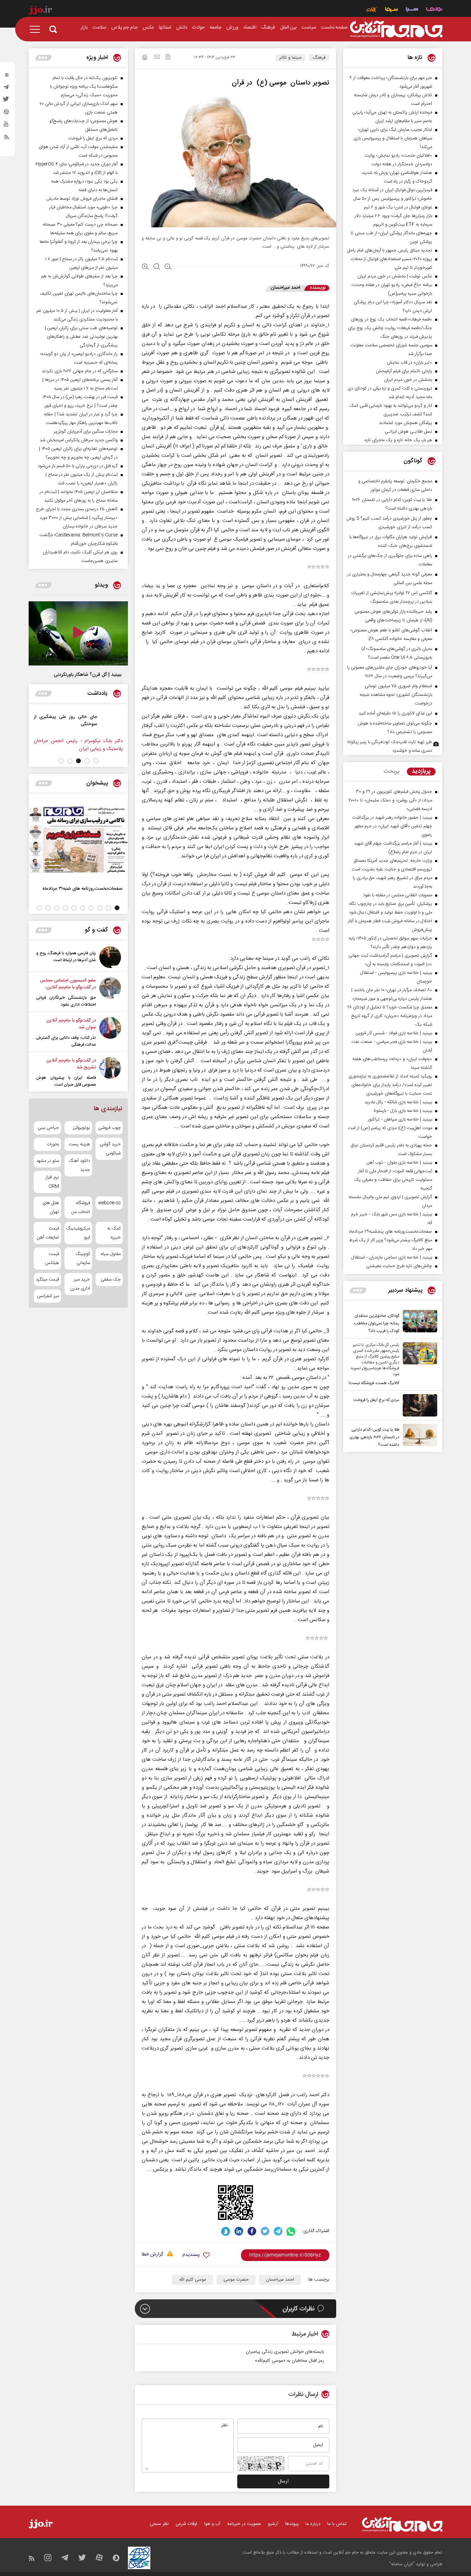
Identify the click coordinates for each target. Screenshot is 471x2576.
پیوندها (292, 2524)
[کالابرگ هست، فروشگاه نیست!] (418, 1364)
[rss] (7, 138)
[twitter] (7, 101)
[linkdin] (239, 2231)
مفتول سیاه (111, 1254)
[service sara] (412, 10)
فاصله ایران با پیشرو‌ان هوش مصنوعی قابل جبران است (66, 1081)
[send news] (157, 58)
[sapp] (7, 126)
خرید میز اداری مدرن (80, 1284)
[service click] (372, 10)
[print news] (145, 58)
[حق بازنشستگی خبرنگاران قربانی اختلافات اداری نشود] (110, 993)
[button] (96, 761)
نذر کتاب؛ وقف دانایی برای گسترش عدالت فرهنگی (66, 1041)
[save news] (168, 58)
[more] (358, 1290)
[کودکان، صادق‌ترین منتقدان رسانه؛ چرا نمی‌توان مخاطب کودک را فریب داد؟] (418, 1322)
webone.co (109, 1203)
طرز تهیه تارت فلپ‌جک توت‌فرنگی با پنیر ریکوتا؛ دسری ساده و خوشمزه (390, 746)
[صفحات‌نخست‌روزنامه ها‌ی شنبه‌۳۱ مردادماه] (78, 839)
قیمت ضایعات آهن (48, 1233)
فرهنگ (319, 58)
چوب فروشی (109, 1128)
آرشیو (273, 2524)
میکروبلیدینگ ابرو (78, 1233)
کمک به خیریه (114, 1233)
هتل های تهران (51, 1207)
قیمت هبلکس (52, 1259)
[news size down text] (168, 267)
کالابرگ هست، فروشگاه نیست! (374, 1383)
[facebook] (252, 2231)
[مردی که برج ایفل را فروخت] (418, 1405)
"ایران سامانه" (402, 2564)
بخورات (53, 1144)
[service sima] (392, 10)
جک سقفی (111, 1280)
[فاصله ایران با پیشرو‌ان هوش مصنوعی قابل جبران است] (110, 1073)
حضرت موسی (236, 2280)
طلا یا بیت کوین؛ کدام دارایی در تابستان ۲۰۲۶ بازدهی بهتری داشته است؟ (374, 1437)
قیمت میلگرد (47, 1280)
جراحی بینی (48, 1128)
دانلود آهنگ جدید (79, 1165)
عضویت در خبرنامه (244, 2524)
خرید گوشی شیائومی (110, 1149)
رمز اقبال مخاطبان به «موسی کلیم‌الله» (289, 2361)
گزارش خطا (152, 2255)
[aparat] (7, 113)
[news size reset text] (157, 267)
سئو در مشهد (48, 1161)
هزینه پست (79, 1144)
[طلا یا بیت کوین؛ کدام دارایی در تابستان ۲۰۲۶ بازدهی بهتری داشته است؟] (418, 1436)
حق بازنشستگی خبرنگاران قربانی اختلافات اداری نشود (66, 1001)
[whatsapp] (291, 2231)
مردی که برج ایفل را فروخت (376, 1400)
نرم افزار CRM (52, 1182)
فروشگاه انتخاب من (81, 1207)
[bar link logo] (40, 11)
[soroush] (226, 2231)
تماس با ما (337, 2524)
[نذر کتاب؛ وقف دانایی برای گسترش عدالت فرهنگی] (110, 1033)
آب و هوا (212, 2524)
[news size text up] (145, 267)
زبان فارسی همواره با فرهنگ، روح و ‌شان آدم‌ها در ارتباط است (66, 957)
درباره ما (313, 2524)
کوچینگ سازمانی (83, 1259)
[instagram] (7, 76)
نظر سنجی (159, 2524)
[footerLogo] (402, 2524)
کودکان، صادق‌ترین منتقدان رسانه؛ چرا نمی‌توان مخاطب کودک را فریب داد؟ (377, 1323)
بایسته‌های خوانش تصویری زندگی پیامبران (285, 2352)
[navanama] (434, 10)
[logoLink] (396, 29)
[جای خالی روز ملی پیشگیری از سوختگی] (112, 724)
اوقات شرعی (186, 2524)
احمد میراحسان (280, 2280)
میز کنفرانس (48, 1296)
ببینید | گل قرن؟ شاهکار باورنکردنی (88, 675)
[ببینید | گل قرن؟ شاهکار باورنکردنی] (78, 633)
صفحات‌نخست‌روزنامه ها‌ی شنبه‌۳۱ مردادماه (82, 889)
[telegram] (7, 89)
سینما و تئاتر (290, 58)
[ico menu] (37, 29)
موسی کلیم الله (193, 2280)
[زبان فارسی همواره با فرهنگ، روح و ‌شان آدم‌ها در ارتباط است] (110, 957)
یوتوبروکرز (81, 1128)
